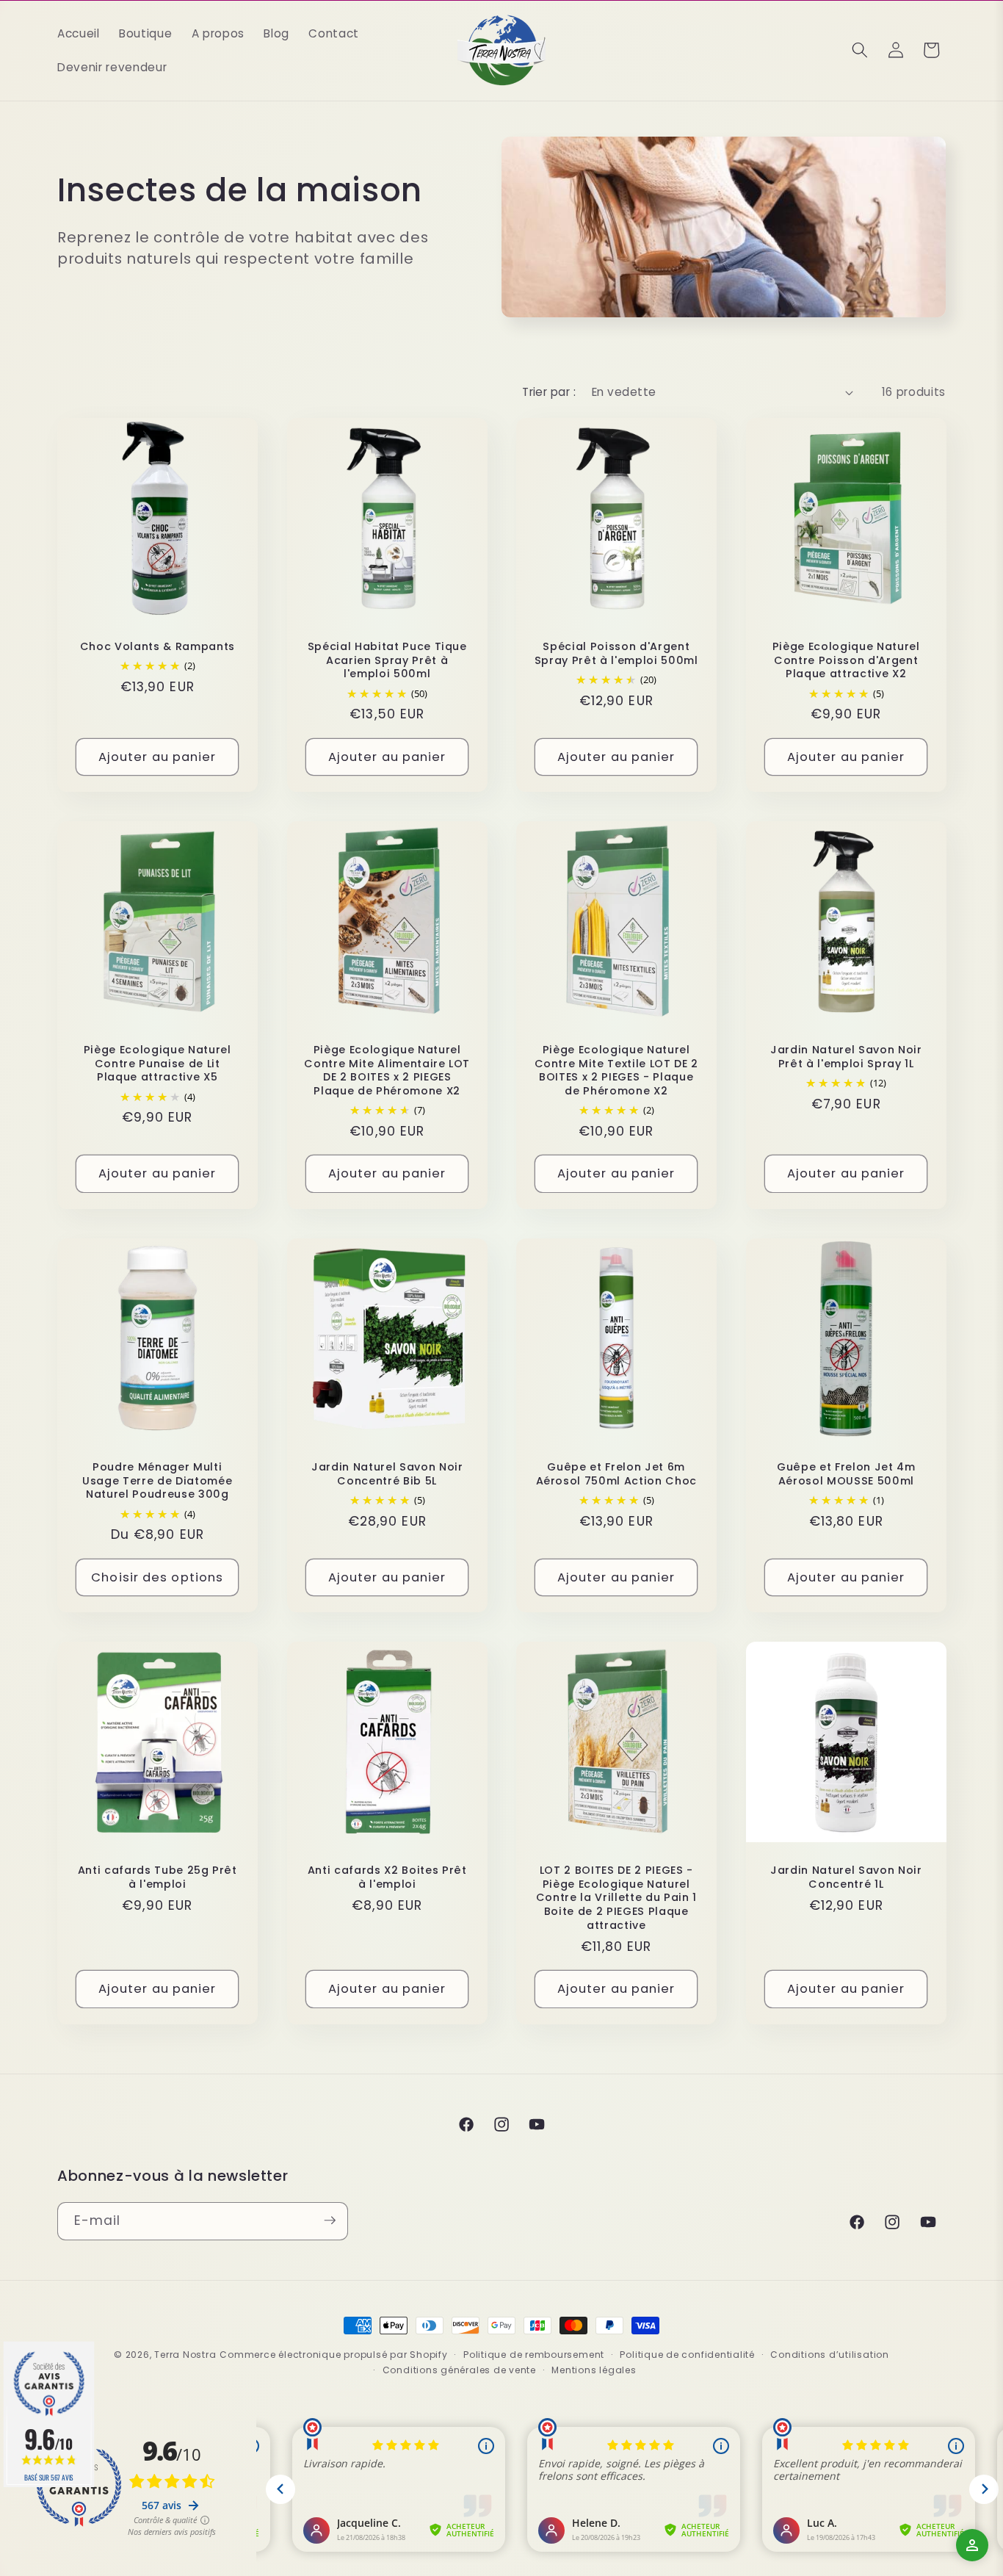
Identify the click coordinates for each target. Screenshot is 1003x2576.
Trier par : (549, 392)
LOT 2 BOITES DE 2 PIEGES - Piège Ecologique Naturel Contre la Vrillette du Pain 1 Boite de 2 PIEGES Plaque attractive (616, 1898)
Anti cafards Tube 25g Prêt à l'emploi (157, 1877)
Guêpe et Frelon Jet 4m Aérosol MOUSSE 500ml (846, 1474)
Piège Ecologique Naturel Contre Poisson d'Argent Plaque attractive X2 (846, 660)
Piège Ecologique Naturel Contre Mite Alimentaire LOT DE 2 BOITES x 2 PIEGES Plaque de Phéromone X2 (387, 1070)
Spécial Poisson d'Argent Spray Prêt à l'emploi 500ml (616, 653)
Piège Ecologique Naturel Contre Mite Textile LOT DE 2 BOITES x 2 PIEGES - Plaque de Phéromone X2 (616, 1070)
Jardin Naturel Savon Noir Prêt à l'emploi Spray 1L (846, 1057)
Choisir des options (157, 1577)
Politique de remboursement (534, 2355)
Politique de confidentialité (687, 2355)
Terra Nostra (185, 2355)
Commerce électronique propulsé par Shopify (333, 2355)
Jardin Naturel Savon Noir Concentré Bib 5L (387, 1474)
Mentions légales (594, 2370)
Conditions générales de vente (459, 2370)
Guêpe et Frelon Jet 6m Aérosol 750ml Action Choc (617, 1474)
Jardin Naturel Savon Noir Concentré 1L (846, 1877)
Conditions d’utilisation (829, 2355)
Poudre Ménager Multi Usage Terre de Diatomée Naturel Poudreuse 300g (157, 1481)
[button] (860, 50)
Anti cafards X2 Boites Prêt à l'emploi (387, 1877)
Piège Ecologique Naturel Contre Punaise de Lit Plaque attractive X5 (157, 1064)
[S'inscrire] (330, 2220)
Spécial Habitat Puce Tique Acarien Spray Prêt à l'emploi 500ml (387, 660)
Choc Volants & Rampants (157, 647)
